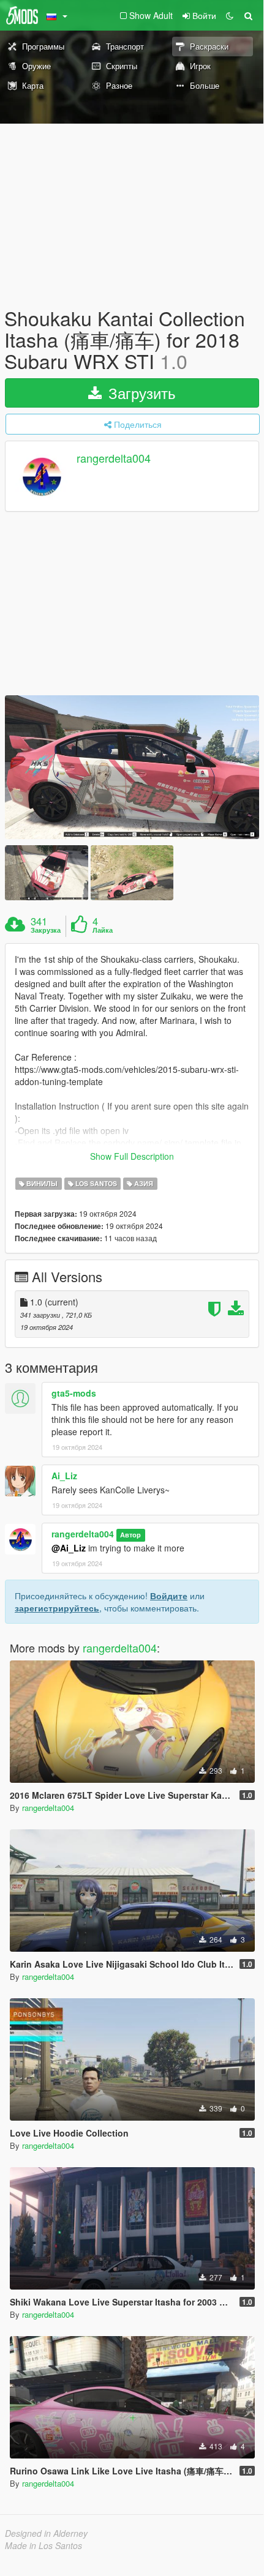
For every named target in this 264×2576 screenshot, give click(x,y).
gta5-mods (74, 1393)
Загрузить (140, 393)
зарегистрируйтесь (57, 1608)
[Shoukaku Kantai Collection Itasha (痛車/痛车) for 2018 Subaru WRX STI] (132, 767)
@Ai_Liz (69, 1548)
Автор (130, 1535)
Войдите (169, 1596)
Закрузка (46, 930)
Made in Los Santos (43, 2545)
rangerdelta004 (114, 458)
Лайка (103, 930)
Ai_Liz (64, 1476)
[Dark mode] (230, 15)
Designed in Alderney (46, 2533)
